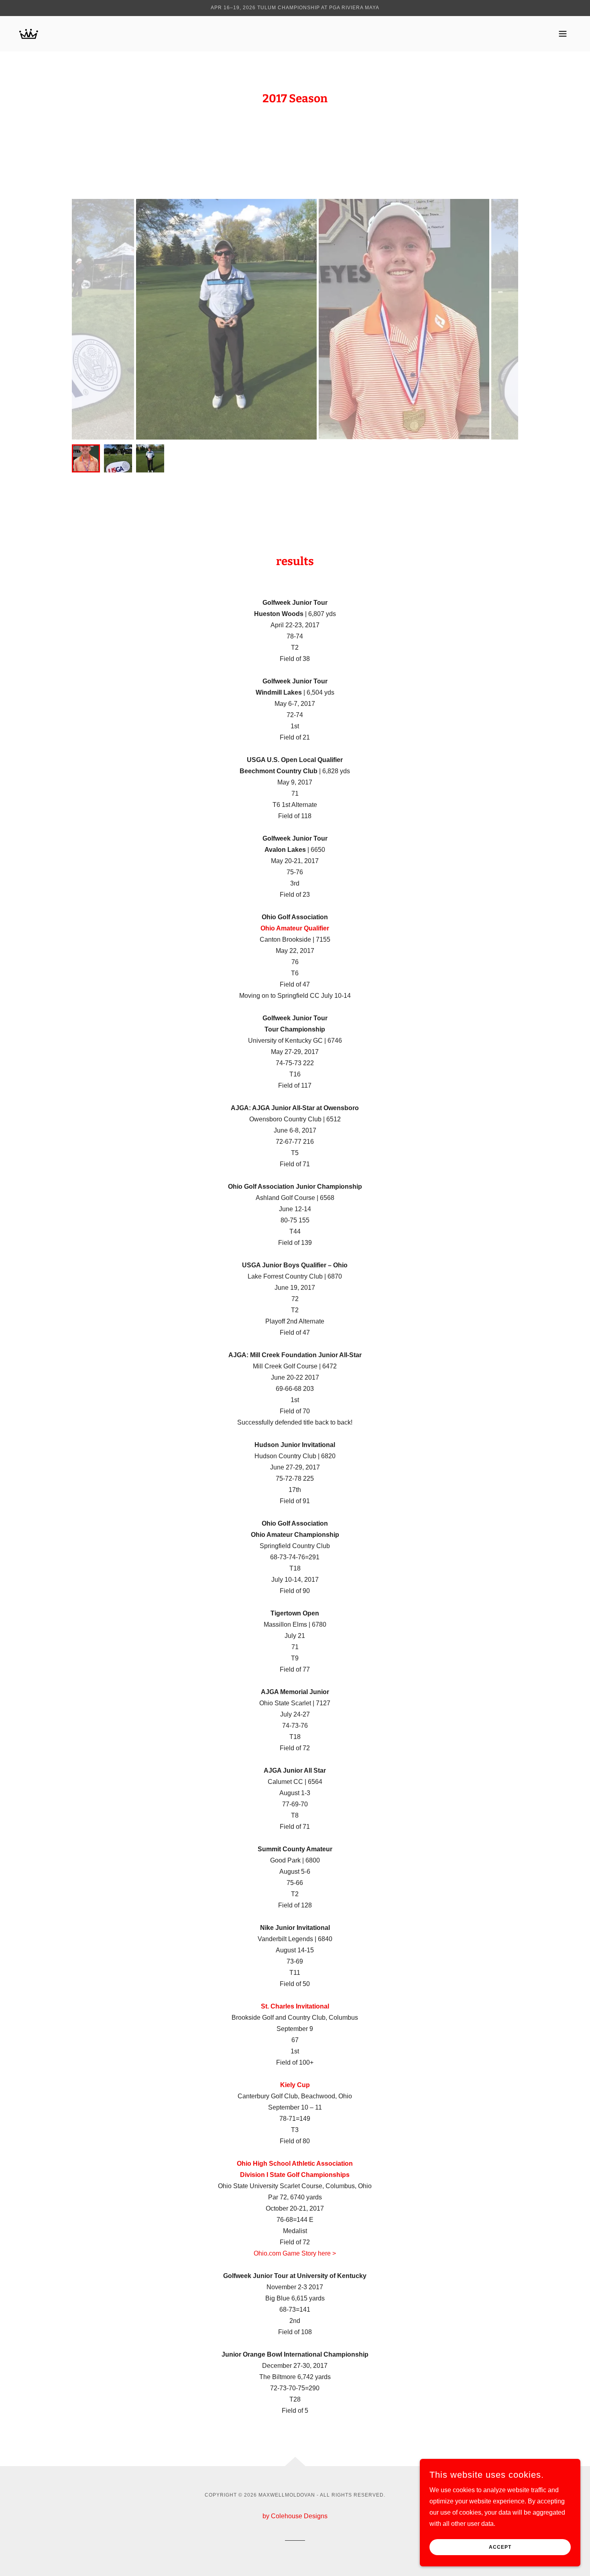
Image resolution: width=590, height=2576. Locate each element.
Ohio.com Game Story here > (295, 2253)
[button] (563, 34)
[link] (29, 33)
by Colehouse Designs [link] (295, 2516)
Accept (500, 2547)
